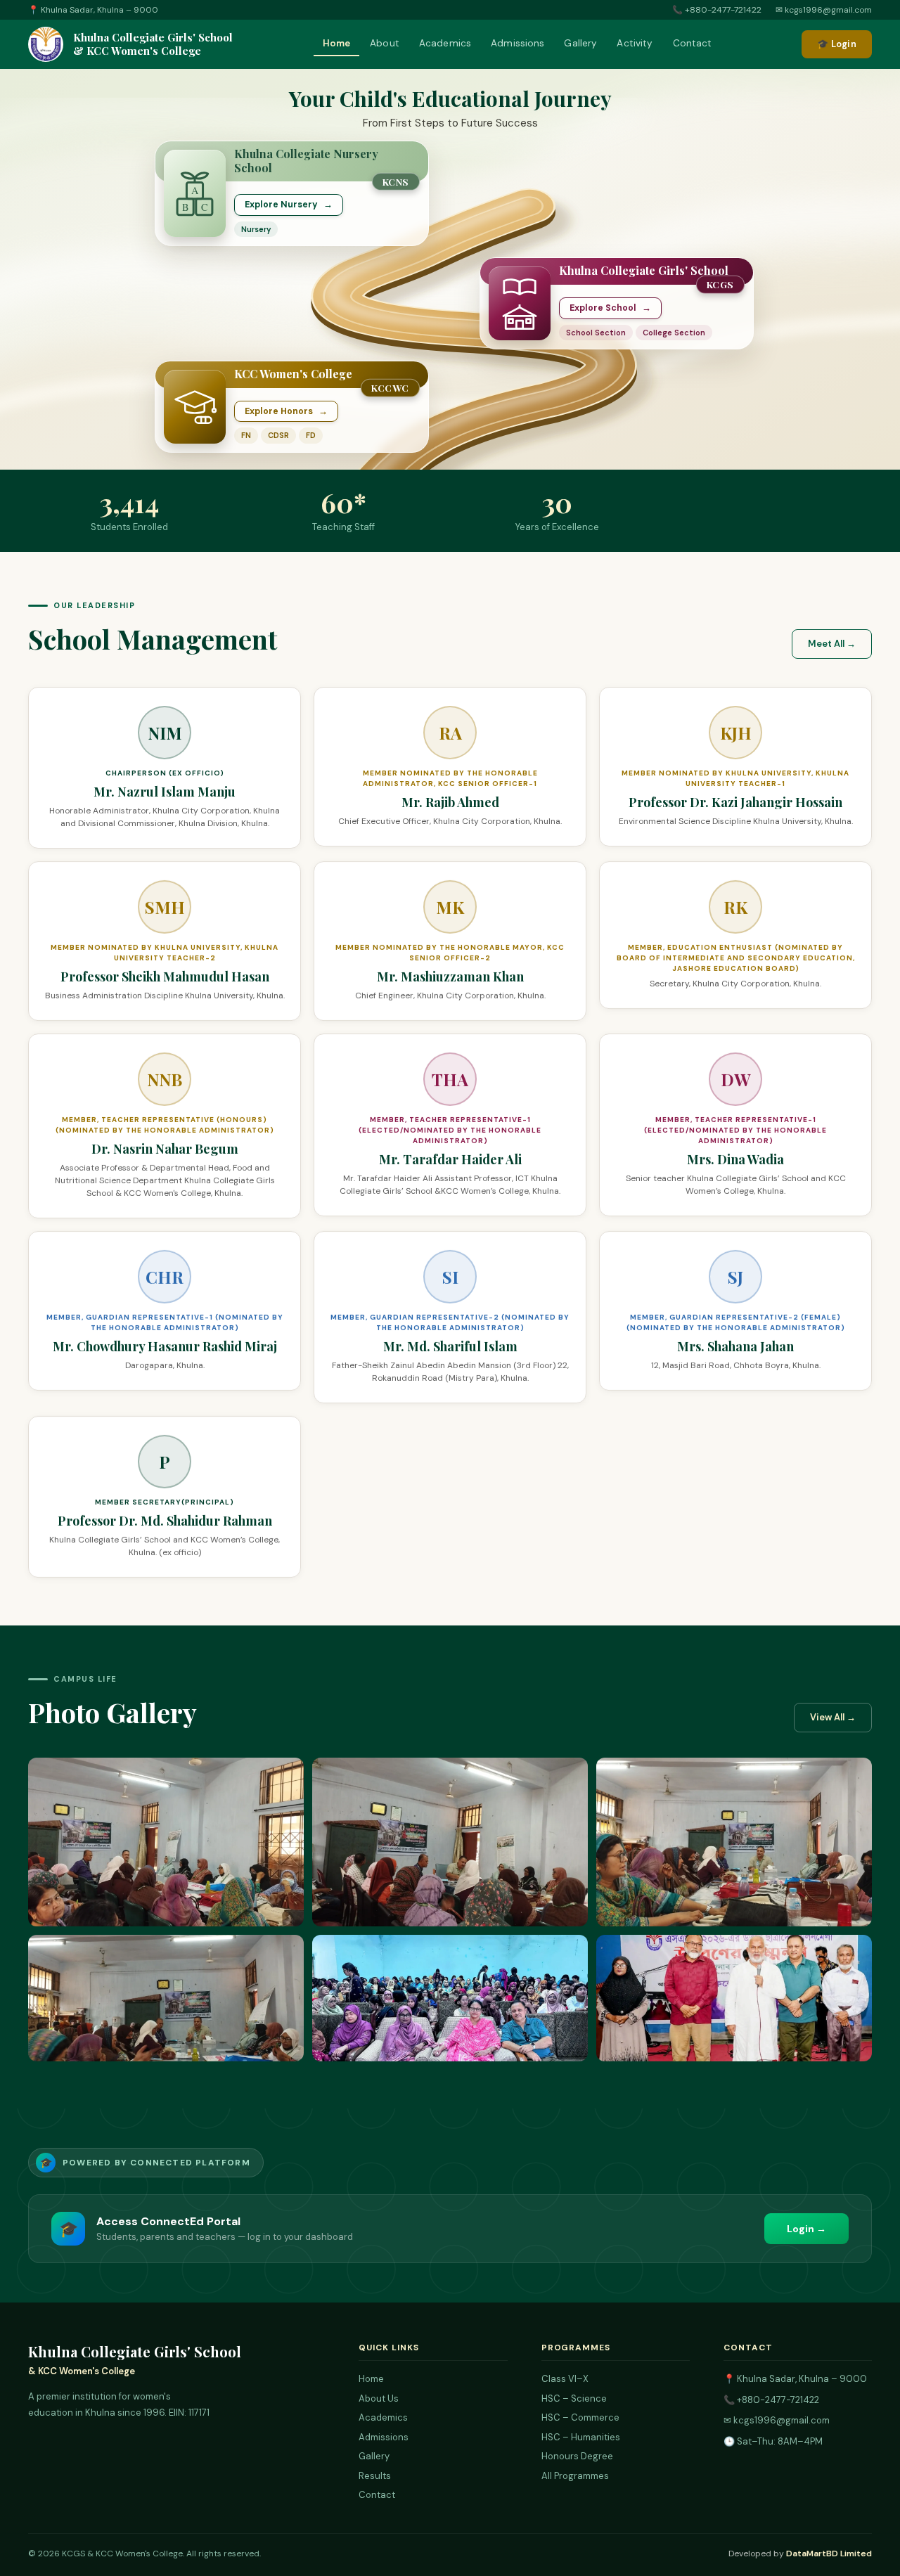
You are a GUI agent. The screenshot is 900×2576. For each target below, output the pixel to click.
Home (337, 43)
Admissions (517, 43)
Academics (445, 43)
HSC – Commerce (580, 2417)
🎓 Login (837, 44)
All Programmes (575, 2476)
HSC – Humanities (581, 2437)
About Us (379, 2398)
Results (375, 2476)
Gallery (580, 43)
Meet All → (832, 644)
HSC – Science (574, 2398)
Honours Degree (577, 2456)
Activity (635, 43)
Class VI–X (565, 2379)
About (385, 43)
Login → (806, 2229)
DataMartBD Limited (829, 2554)
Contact (693, 43)
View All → (833, 1717)
